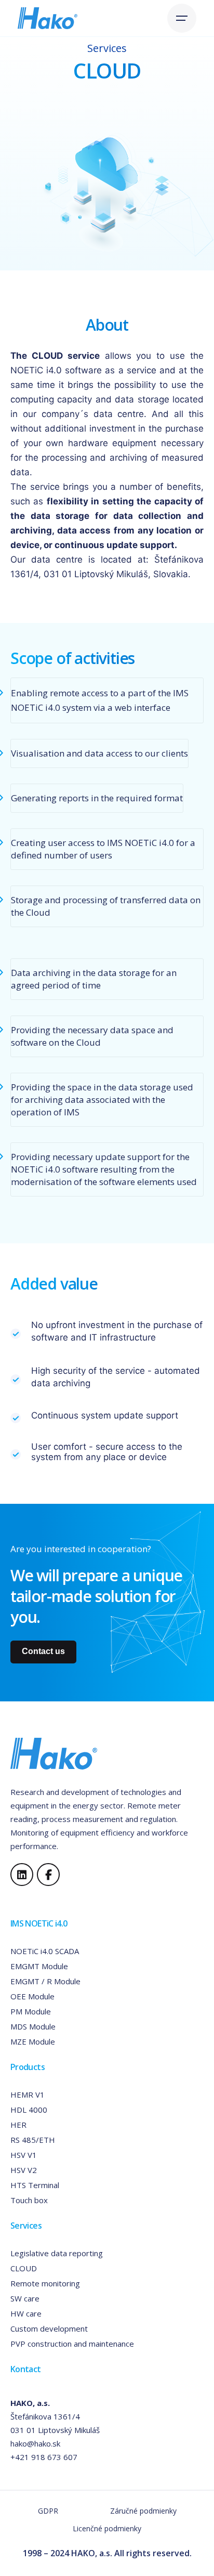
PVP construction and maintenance (72, 2344)
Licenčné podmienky (107, 2528)
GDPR (48, 2511)
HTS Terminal (35, 2185)
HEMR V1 (28, 2094)
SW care (25, 2298)
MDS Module (33, 2026)
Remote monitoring (45, 2283)
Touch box (29, 2200)
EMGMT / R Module (45, 1981)
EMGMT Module (39, 1966)
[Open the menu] (182, 18)
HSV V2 (24, 2170)
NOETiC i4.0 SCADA (45, 1951)
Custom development (49, 2328)
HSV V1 (24, 2155)
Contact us (43, 1651)
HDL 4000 (29, 2110)
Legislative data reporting (57, 2253)
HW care (26, 2313)
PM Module (31, 2011)
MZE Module (33, 2041)
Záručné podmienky (143, 2511)
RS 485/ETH (33, 2140)
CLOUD (24, 2268)
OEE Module (32, 1996)
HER (18, 2125)
